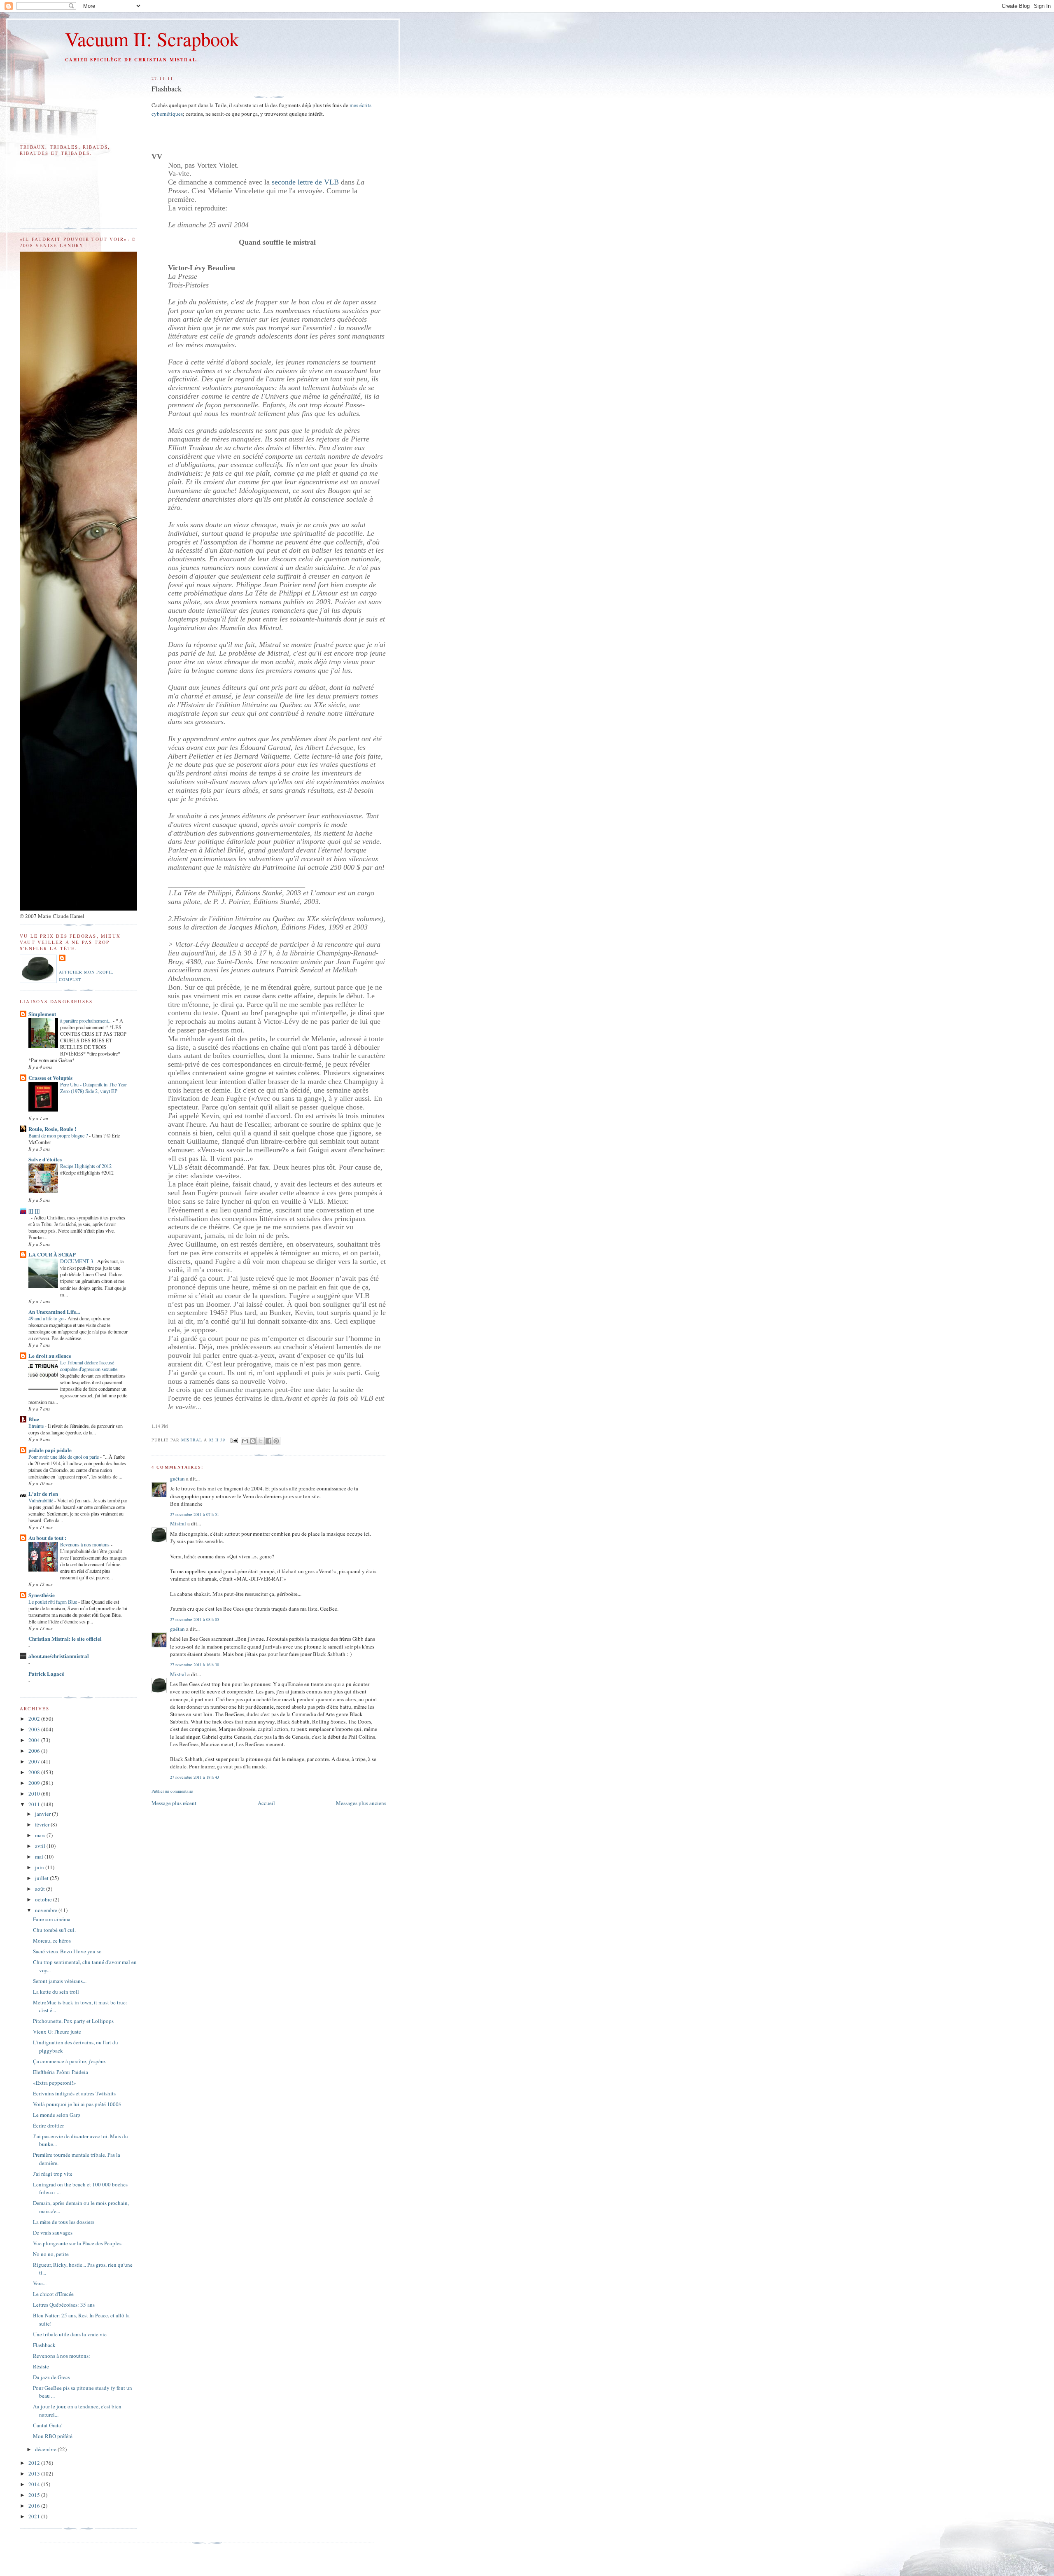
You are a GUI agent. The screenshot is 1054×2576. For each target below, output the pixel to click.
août (41, 1889)
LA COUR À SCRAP (52, 1254)
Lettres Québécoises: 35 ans (64, 2305)
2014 (35, 2484)
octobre (44, 1899)
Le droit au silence (50, 1356)
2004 (35, 1740)
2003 (35, 1729)
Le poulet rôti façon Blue (53, 1602)
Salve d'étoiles (45, 1159)
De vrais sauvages (53, 2233)
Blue (34, 1419)
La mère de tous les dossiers (64, 2222)
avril (41, 1846)
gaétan (177, 1478)
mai (40, 1857)
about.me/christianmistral (59, 1656)
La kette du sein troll (56, 1992)
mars (41, 1835)
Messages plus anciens (361, 1803)
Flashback (44, 2345)
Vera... (40, 2283)
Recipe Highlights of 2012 (86, 1166)
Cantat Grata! (48, 2425)
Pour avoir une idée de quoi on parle (64, 1457)
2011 (35, 1804)
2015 (35, 2495)
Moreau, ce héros (52, 1941)
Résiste (41, 2366)
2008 (35, 1772)
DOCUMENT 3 (77, 1261)
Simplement (42, 1014)
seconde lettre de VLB (305, 182)
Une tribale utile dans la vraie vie (70, 2334)
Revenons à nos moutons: (62, 2356)
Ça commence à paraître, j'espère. (70, 2061)
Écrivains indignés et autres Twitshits (74, 2093)
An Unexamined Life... (54, 1311)
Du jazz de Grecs (51, 2377)
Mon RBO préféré (53, 2436)
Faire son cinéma (52, 1919)
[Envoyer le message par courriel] (234, 1440)
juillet (42, 1878)
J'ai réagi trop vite (53, 2174)
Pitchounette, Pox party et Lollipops (73, 2021)
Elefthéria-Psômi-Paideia (61, 2072)
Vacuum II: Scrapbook (152, 39)
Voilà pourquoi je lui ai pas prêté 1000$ (77, 2104)
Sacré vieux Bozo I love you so (67, 1951)
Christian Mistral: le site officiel (65, 1638)
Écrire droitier (48, 2125)
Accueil (266, 1803)
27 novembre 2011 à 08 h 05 (195, 1619)
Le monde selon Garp (57, 2115)
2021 (35, 2516)
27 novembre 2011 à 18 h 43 (195, 1777)
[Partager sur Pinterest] (276, 1441)
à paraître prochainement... (86, 1021)
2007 (35, 1761)
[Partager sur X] (261, 1441)
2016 (35, 2506)
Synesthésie (42, 1595)
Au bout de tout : (47, 1538)
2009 (35, 1783)
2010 (35, 1794)
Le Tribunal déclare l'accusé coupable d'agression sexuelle (89, 1366)
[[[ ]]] (34, 1211)
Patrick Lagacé (46, 1673)
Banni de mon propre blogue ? (59, 1135)
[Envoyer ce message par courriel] (245, 1441)
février (43, 1824)
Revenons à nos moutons (85, 1544)
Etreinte (37, 1426)
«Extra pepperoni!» (55, 2083)
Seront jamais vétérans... (60, 1981)
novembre (47, 1910)
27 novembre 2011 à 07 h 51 (195, 1514)
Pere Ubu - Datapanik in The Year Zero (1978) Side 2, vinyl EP (93, 1088)
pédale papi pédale (50, 1450)
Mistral (192, 1440)
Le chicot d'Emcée (53, 2294)
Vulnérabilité (41, 1500)
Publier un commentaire (172, 1791)
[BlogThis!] (253, 1441)
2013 (35, 2473)
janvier (43, 1814)
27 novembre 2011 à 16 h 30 (195, 1665)
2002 (35, 1719)
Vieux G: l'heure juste (57, 2032)
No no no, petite (51, 2254)
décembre (46, 2449)
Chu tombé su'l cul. (54, 1930)
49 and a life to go (47, 1318)
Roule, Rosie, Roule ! (52, 1129)
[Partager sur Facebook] (268, 1441)
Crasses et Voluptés (50, 1078)
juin (40, 1867)
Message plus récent (174, 1803)
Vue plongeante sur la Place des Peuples (77, 2243)
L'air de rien (43, 1494)
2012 (35, 2463)
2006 (35, 1751)
